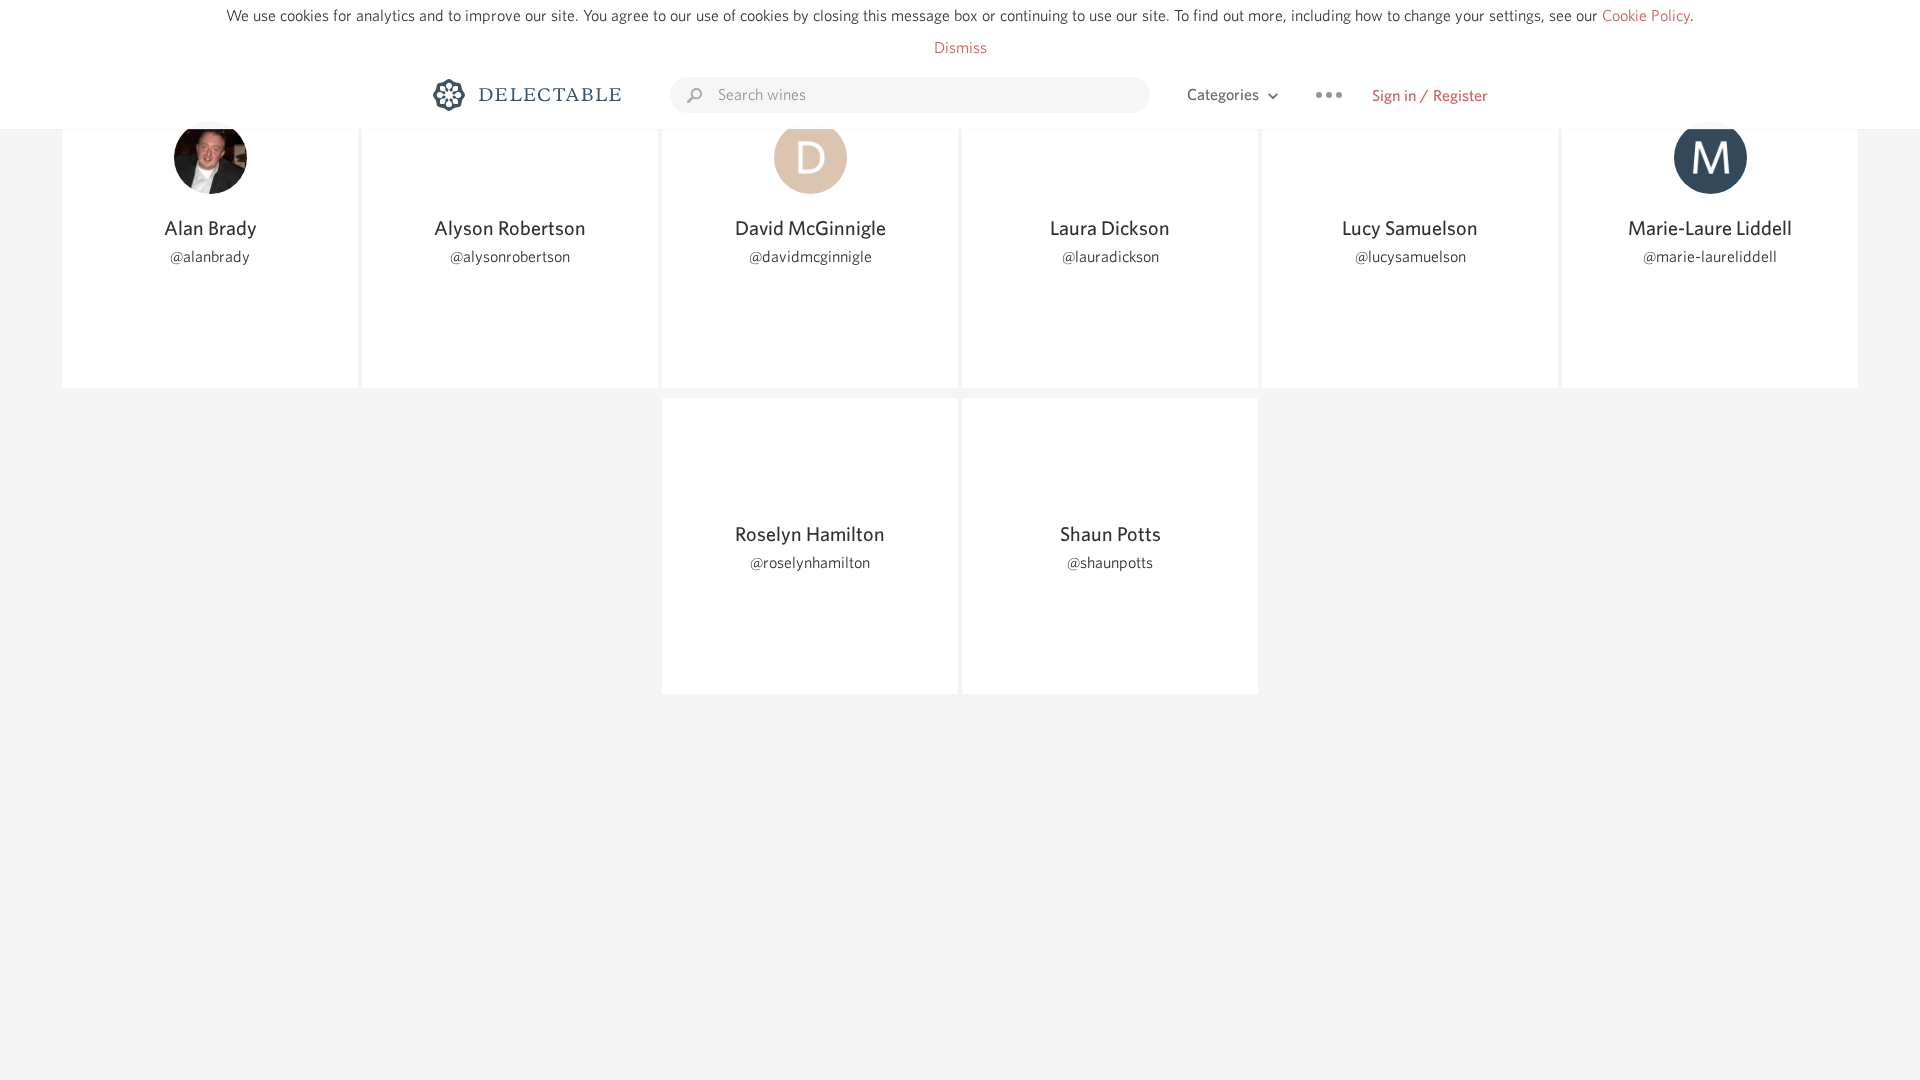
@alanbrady (210, 256)
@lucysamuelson (1410, 256)
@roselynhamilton (810, 562)
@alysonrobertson (510, 256)
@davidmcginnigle (810, 256)
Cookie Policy (1646, 15)
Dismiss (960, 47)
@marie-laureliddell (1710, 256)
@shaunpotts (1110, 562)
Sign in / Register (1430, 95)
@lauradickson (1110, 256)
